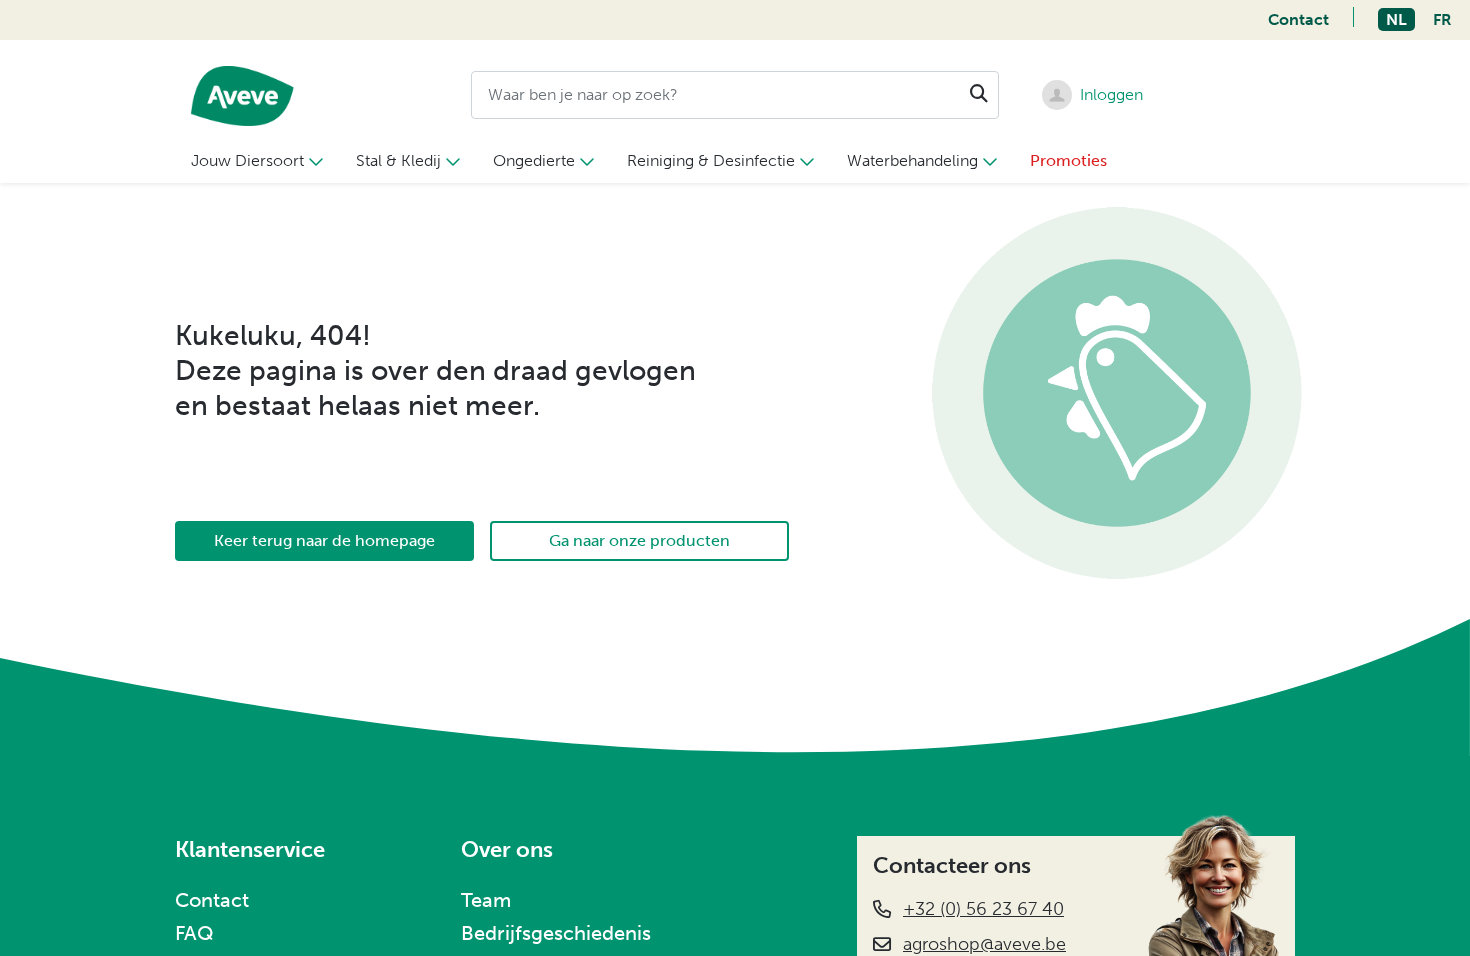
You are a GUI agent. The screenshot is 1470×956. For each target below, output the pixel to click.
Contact (1298, 19)
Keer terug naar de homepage (324, 540)
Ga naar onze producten (639, 540)
